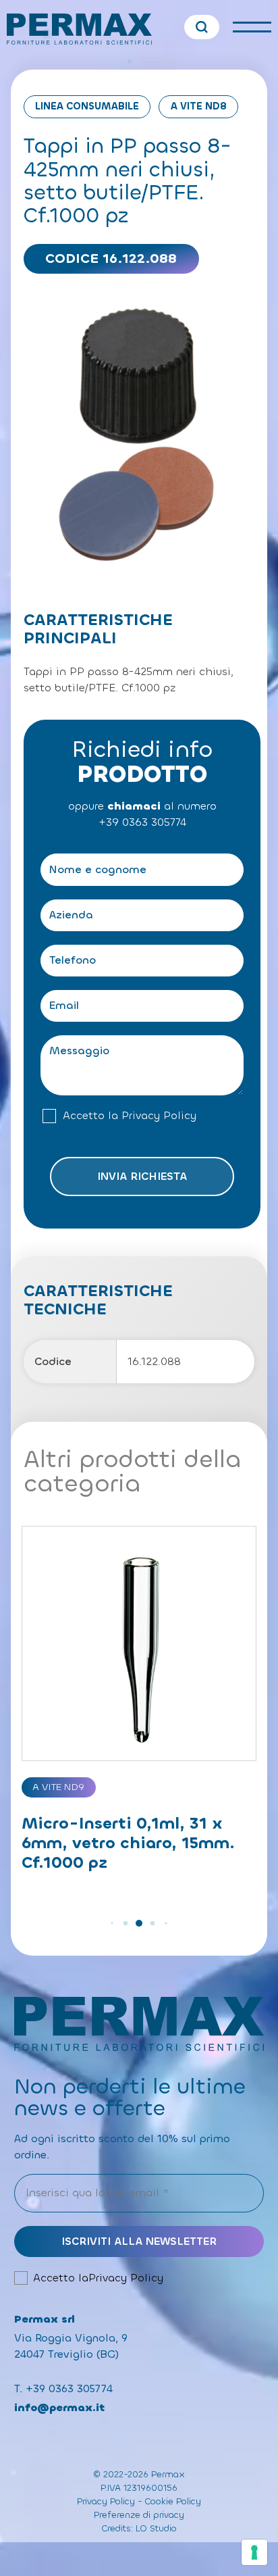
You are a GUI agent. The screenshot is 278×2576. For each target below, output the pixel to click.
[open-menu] (252, 27)
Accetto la (130, 1116)
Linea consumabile (87, 106)
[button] (112, 1923)
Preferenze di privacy (139, 2515)
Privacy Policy (159, 1116)
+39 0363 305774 (142, 822)
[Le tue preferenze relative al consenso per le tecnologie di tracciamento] (254, 2552)
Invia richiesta (142, 1176)
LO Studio (156, 2528)
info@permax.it (59, 2407)
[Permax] (79, 29)
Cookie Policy (173, 2501)
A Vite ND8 (199, 106)
